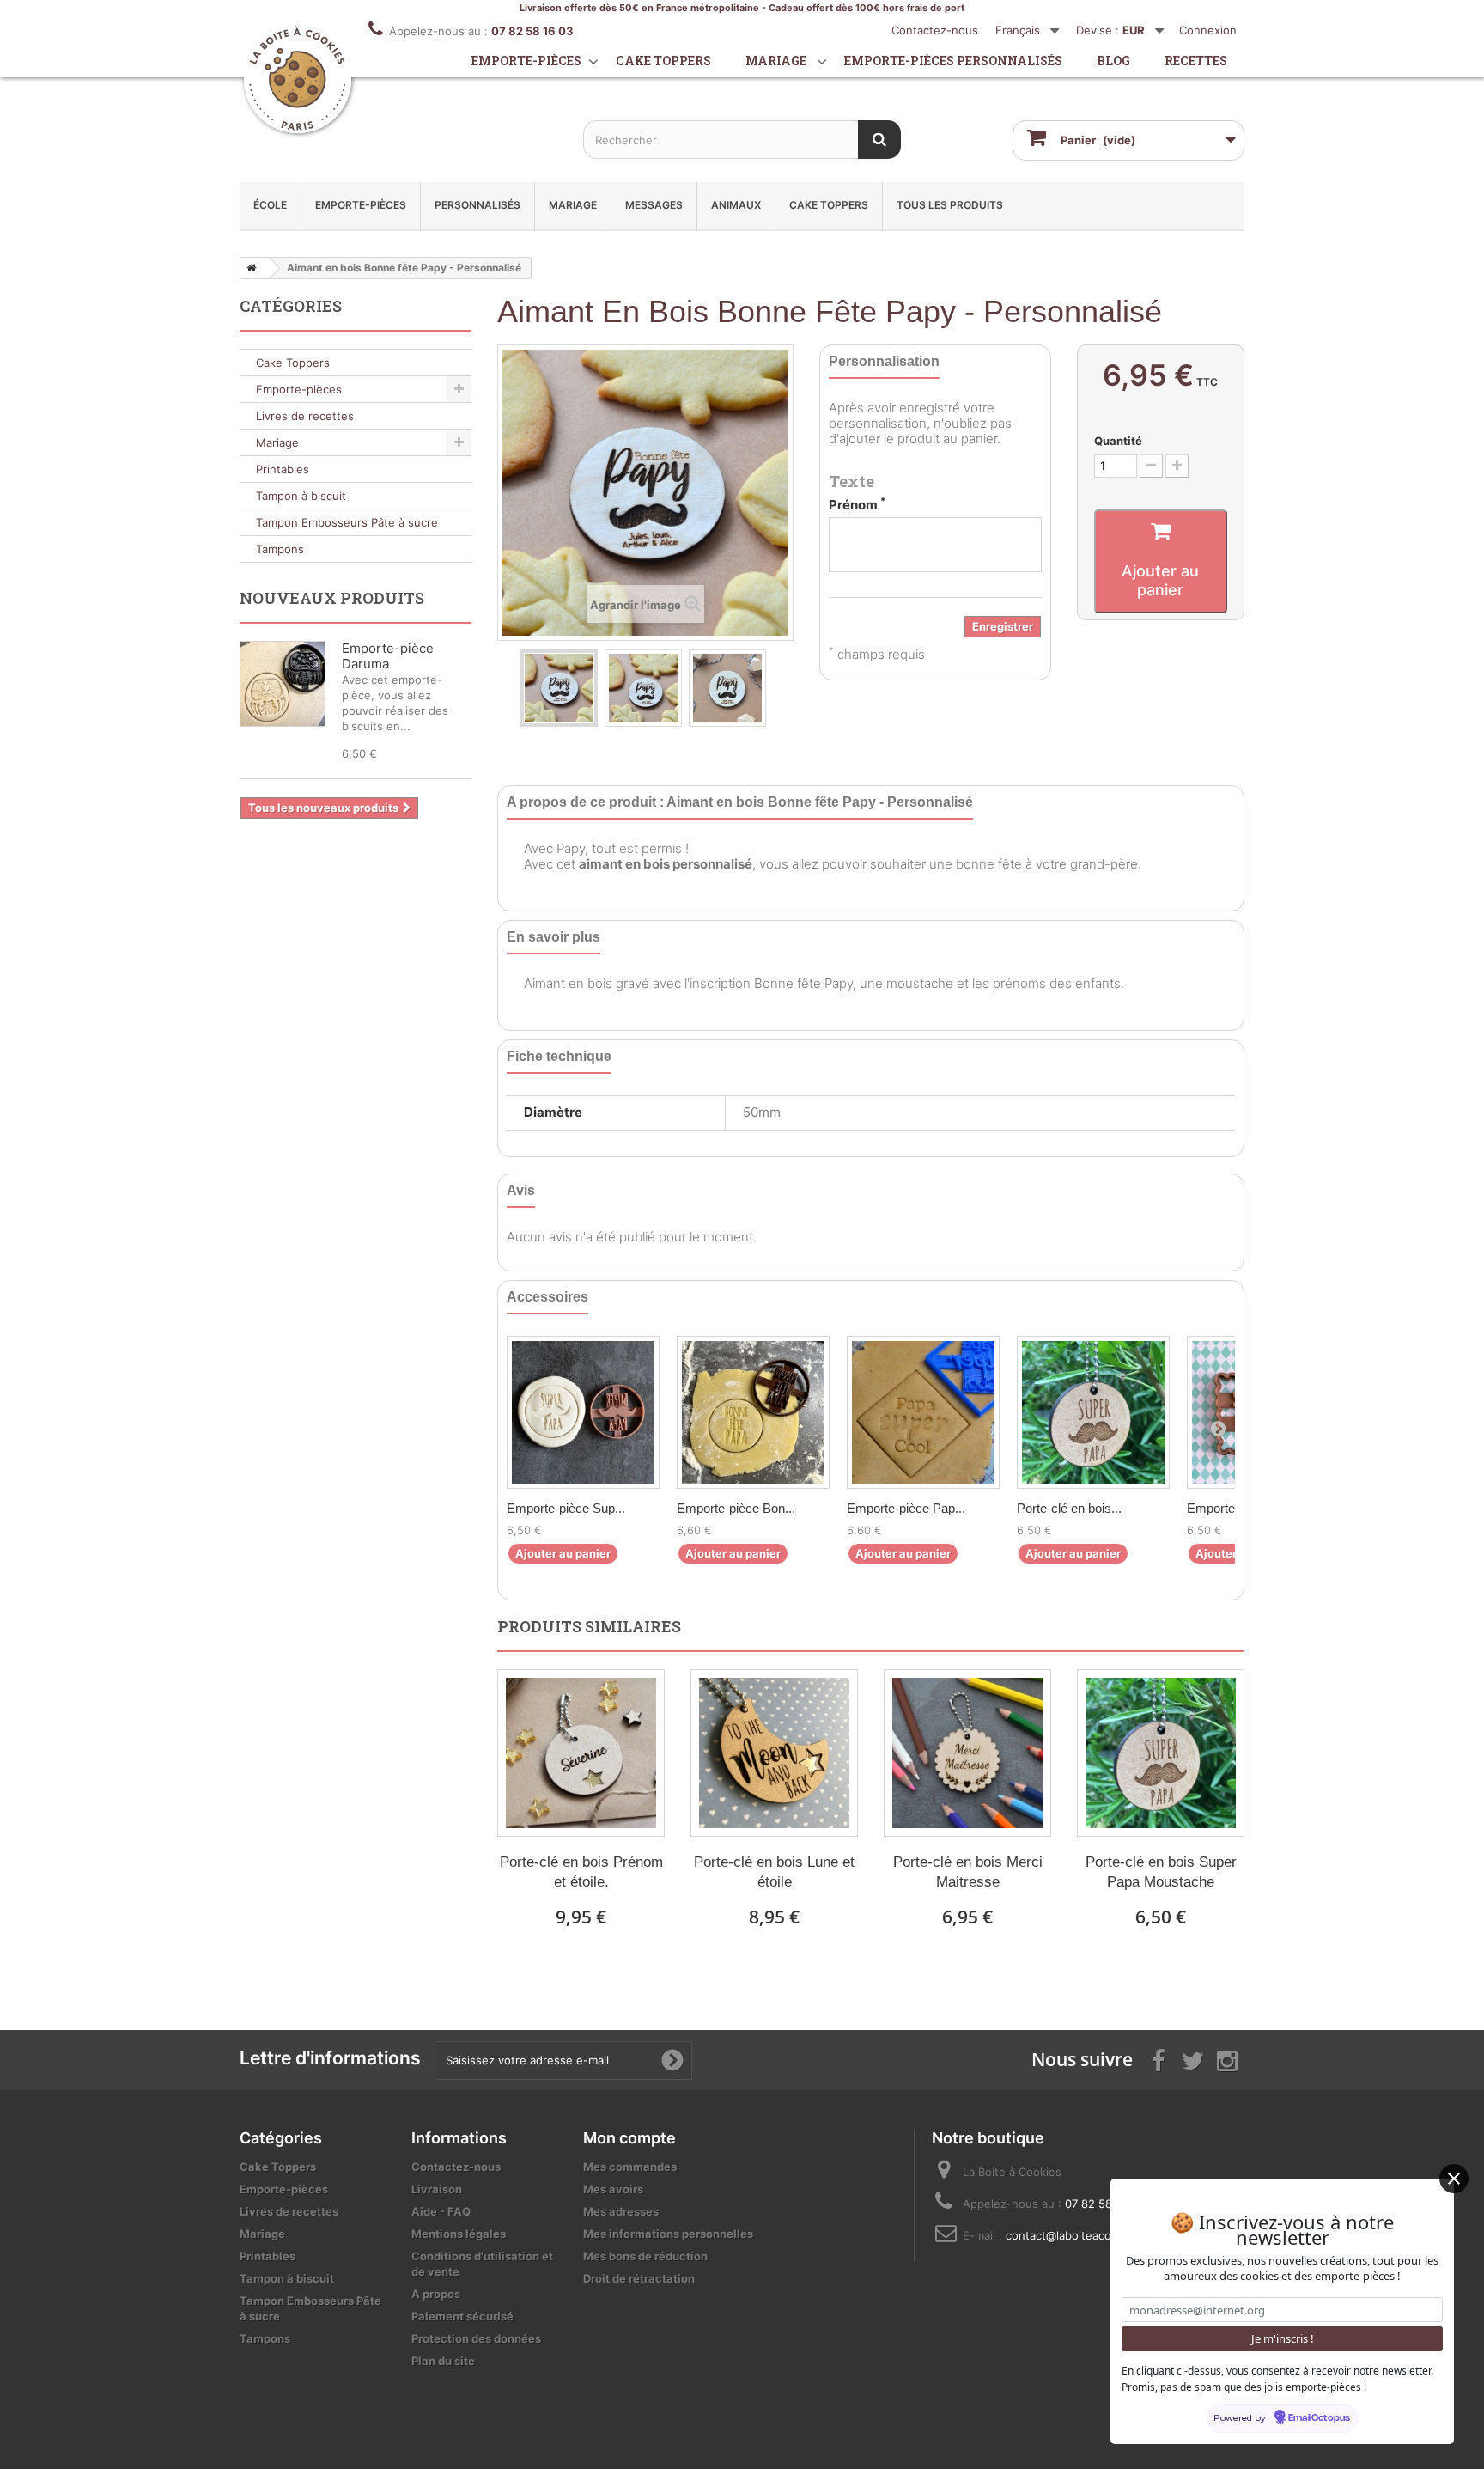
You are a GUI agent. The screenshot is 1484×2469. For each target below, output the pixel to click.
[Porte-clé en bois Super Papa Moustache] (1093, 1412)
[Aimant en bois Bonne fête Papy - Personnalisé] (559, 688)
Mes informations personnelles (668, 2234)
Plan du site (443, 2361)
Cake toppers (663, 61)
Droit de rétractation (639, 2278)
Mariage (776, 61)
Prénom (857, 505)
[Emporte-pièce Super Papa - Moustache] (583, 1412)
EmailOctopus (1319, 2418)
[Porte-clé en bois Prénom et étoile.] (581, 1753)
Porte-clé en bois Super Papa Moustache (1161, 1872)
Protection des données (476, 2338)
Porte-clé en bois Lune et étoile (774, 1872)
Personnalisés (477, 205)
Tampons (280, 549)
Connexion (1208, 30)
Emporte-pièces (526, 61)
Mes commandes (630, 2167)
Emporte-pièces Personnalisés (953, 61)
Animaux (736, 205)
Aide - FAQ (441, 2211)
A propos (436, 2294)
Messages (654, 205)
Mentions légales (459, 2234)
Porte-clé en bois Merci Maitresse (968, 1872)
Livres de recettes (305, 416)
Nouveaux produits (332, 598)
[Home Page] (248, 268)
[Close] (1454, 2179)
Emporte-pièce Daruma (388, 656)
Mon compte (629, 2138)
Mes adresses (621, 2211)
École (270, 205)
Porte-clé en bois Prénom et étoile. (581, 1872)
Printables (283, 469)
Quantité (1118, 441)
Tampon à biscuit (301, 496)
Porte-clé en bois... (1069, 1508)
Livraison (437, 2189)
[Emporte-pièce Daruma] (283, 684)
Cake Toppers (829, 205)
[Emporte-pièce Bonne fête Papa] (753, 1412)
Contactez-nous (935, 30)
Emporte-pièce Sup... (566, 1508)
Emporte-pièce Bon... (736, 1508)
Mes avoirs (613, 2189)
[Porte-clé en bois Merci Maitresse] (967, 1753)
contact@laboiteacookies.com (1086, 2235)
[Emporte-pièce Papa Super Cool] (923, 1412)
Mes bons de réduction (645, 2256)
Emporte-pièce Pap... (906, 1508)
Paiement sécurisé (462, 2316)
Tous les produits (950, 205)
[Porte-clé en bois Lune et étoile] (774, 1753)
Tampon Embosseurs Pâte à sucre (347, 522)
